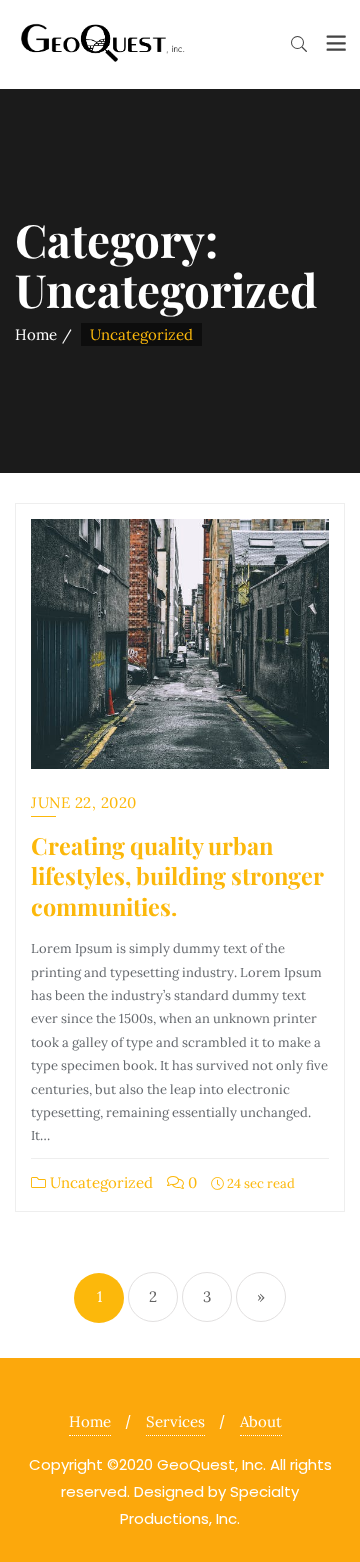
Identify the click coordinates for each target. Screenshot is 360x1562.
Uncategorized (99, 1182)
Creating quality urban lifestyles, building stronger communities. (177, 876)
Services (175, 1421)
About (261, 1421)
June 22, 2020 (84, 802)
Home (36, 334)
